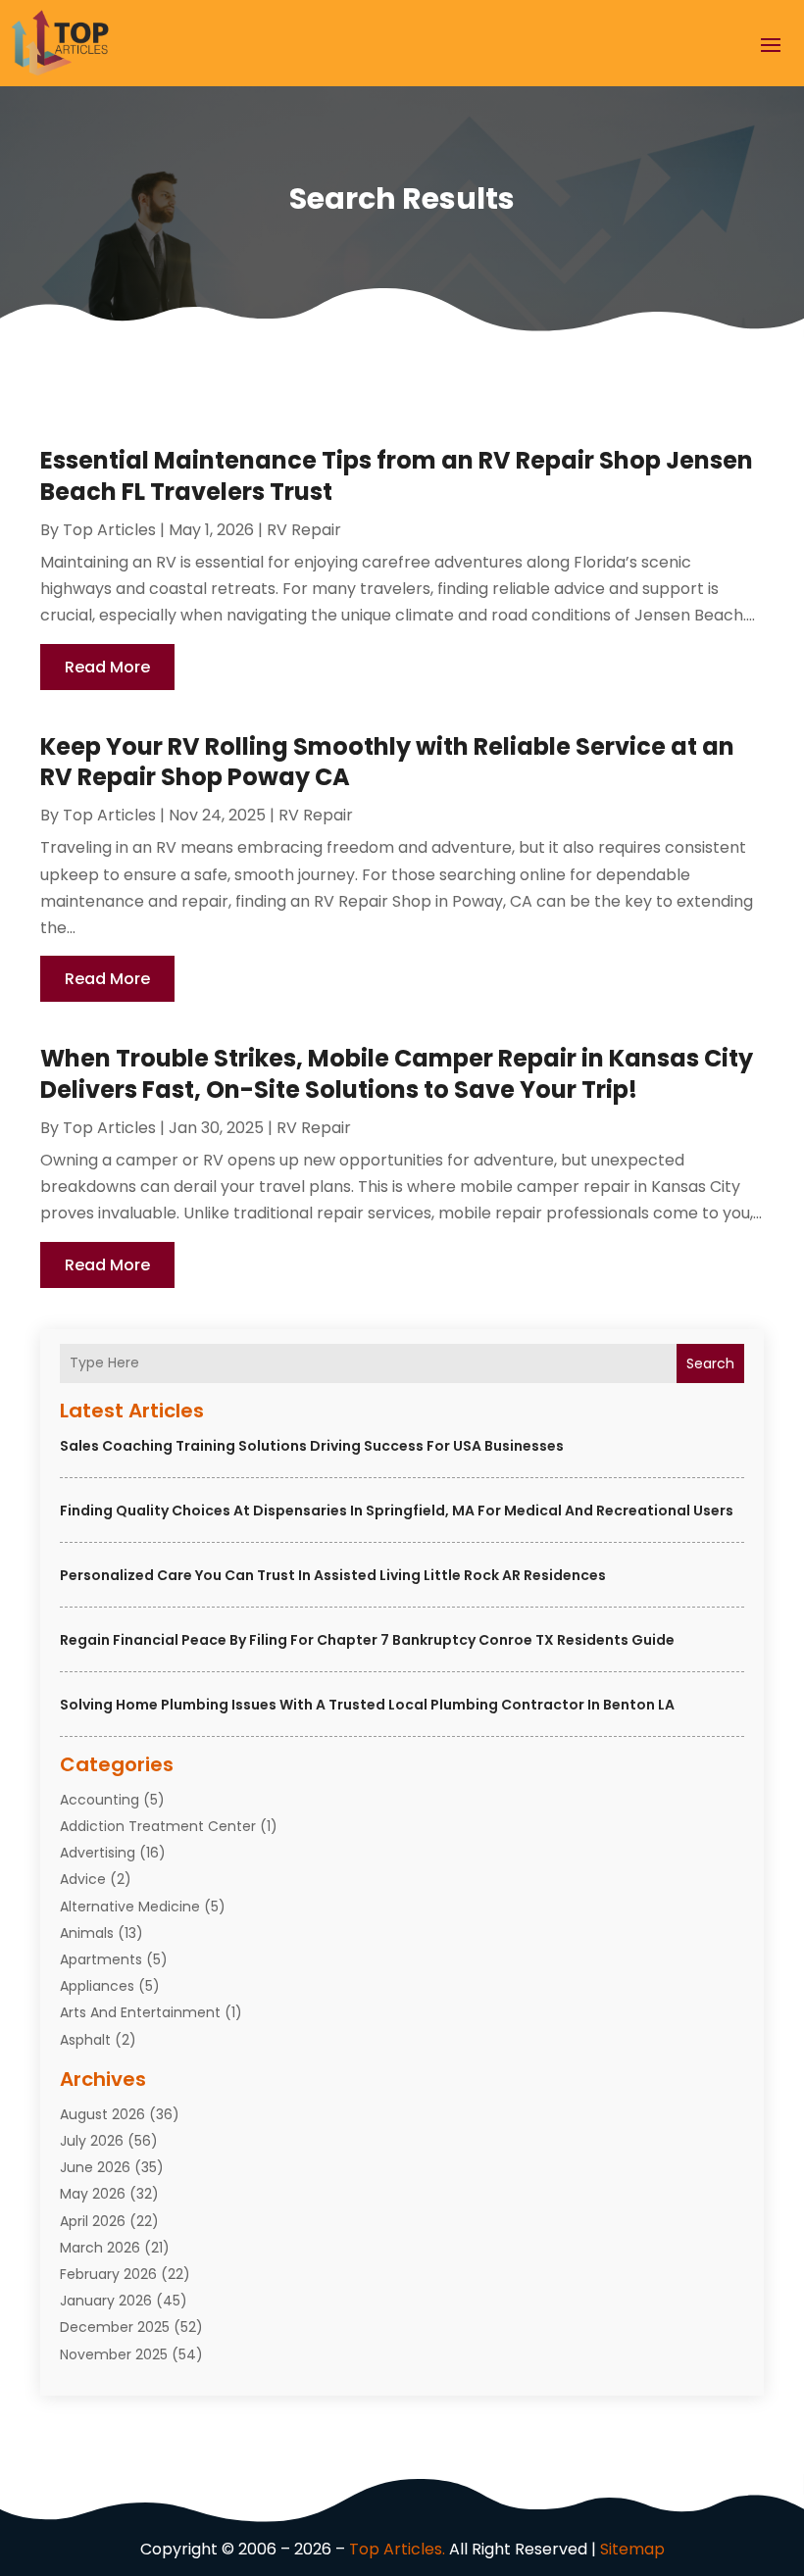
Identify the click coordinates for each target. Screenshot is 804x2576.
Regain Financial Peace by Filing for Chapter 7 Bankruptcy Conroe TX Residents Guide (367, 1640)
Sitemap (632, 2549)
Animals (87, 1933)
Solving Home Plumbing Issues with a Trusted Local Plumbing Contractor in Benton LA (367, 1705)
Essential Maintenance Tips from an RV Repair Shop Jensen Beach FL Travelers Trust (397, 475)
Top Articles (109, 530)
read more (107, 667)
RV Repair (304, 530)
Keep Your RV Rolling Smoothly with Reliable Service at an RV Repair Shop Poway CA (387, 762)
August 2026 (102, 2114)
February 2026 (108, 2274)
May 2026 (93, 2194)
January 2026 (106, 2301)
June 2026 (95, 2167)
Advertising (98, 1853)
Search (710, 1363)
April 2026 (93, 2221)
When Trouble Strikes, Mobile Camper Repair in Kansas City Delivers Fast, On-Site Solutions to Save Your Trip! (397, 1073)
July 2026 (92, 2141)
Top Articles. (397, 2549)
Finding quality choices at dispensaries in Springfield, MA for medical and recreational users (397, 1511)
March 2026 (100, 2248)
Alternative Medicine (130, 1907)
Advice (83, 1879)
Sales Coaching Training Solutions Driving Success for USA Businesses (312, 1446)
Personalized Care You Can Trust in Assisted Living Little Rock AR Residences (333, 1575)
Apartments (101, 1959)
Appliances (97, 1986)
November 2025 (114, 2354)
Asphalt (85, 2040)
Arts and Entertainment (140, 2012)
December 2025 (115, 2327)
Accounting (100, 1800)
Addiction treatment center (158, 1826)
